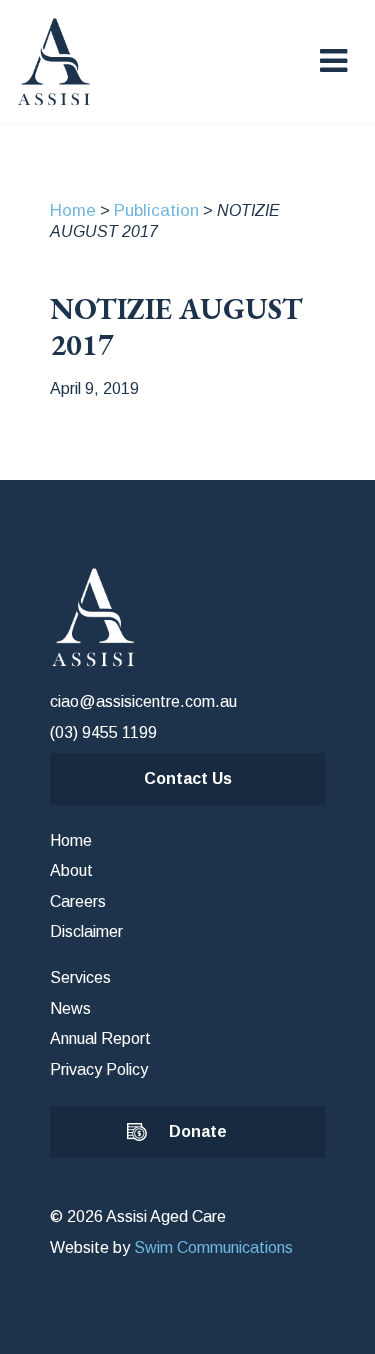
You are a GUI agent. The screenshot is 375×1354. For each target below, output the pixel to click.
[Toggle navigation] (333, 61)
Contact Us (188, 778)
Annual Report (100, 1038)
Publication (156, 210)
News (70, 1008)
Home (73, 210)
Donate (198, 1131)
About (71, 870)
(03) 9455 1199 (103, 732)
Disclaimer (86, 931)
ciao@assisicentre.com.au (143, 701)
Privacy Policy (99, 1069)
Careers (78, 901)
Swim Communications (213, 1247)
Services (80, 977)
